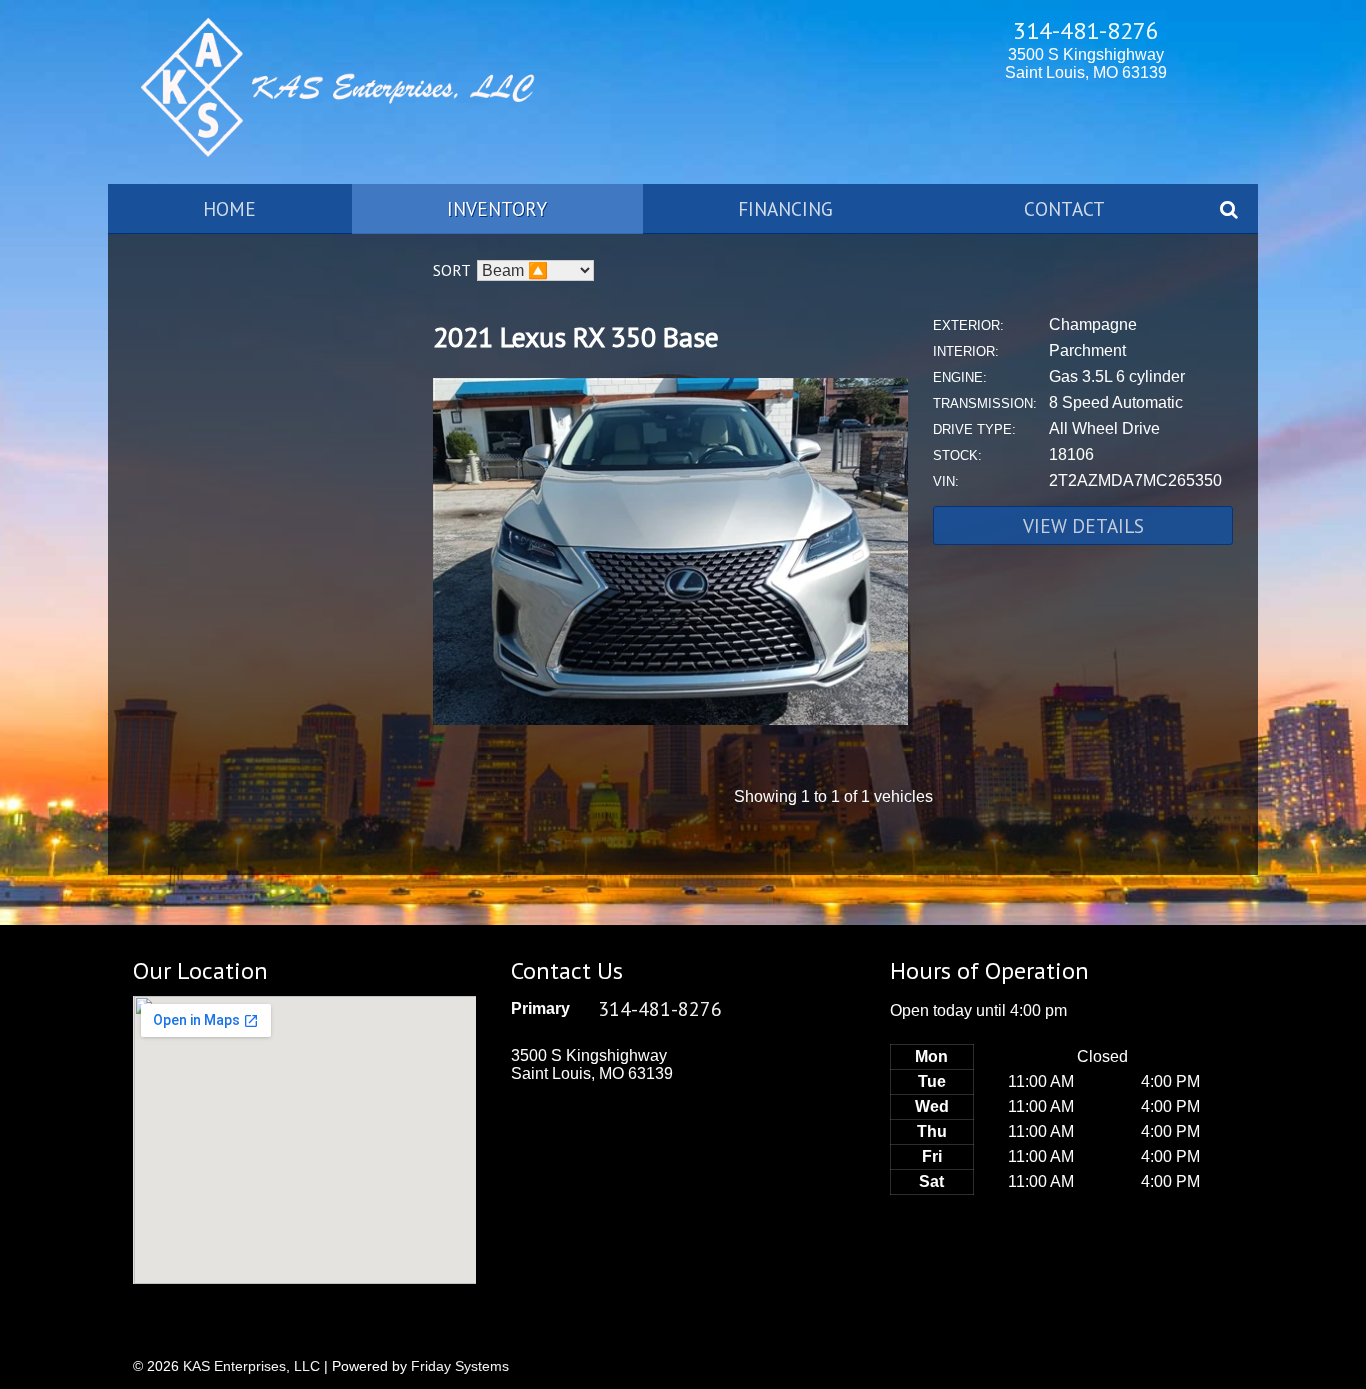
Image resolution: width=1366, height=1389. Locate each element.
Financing (785, 208)
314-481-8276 (1086, 30)
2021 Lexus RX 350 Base (576, 336)
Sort (451, 270)
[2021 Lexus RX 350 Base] (670, 719)
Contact (1064, 208)
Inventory (497, 208)
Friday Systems (460, 1366)
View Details (1083, 525)
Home (229, 208)
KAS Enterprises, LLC (251, 1366)
